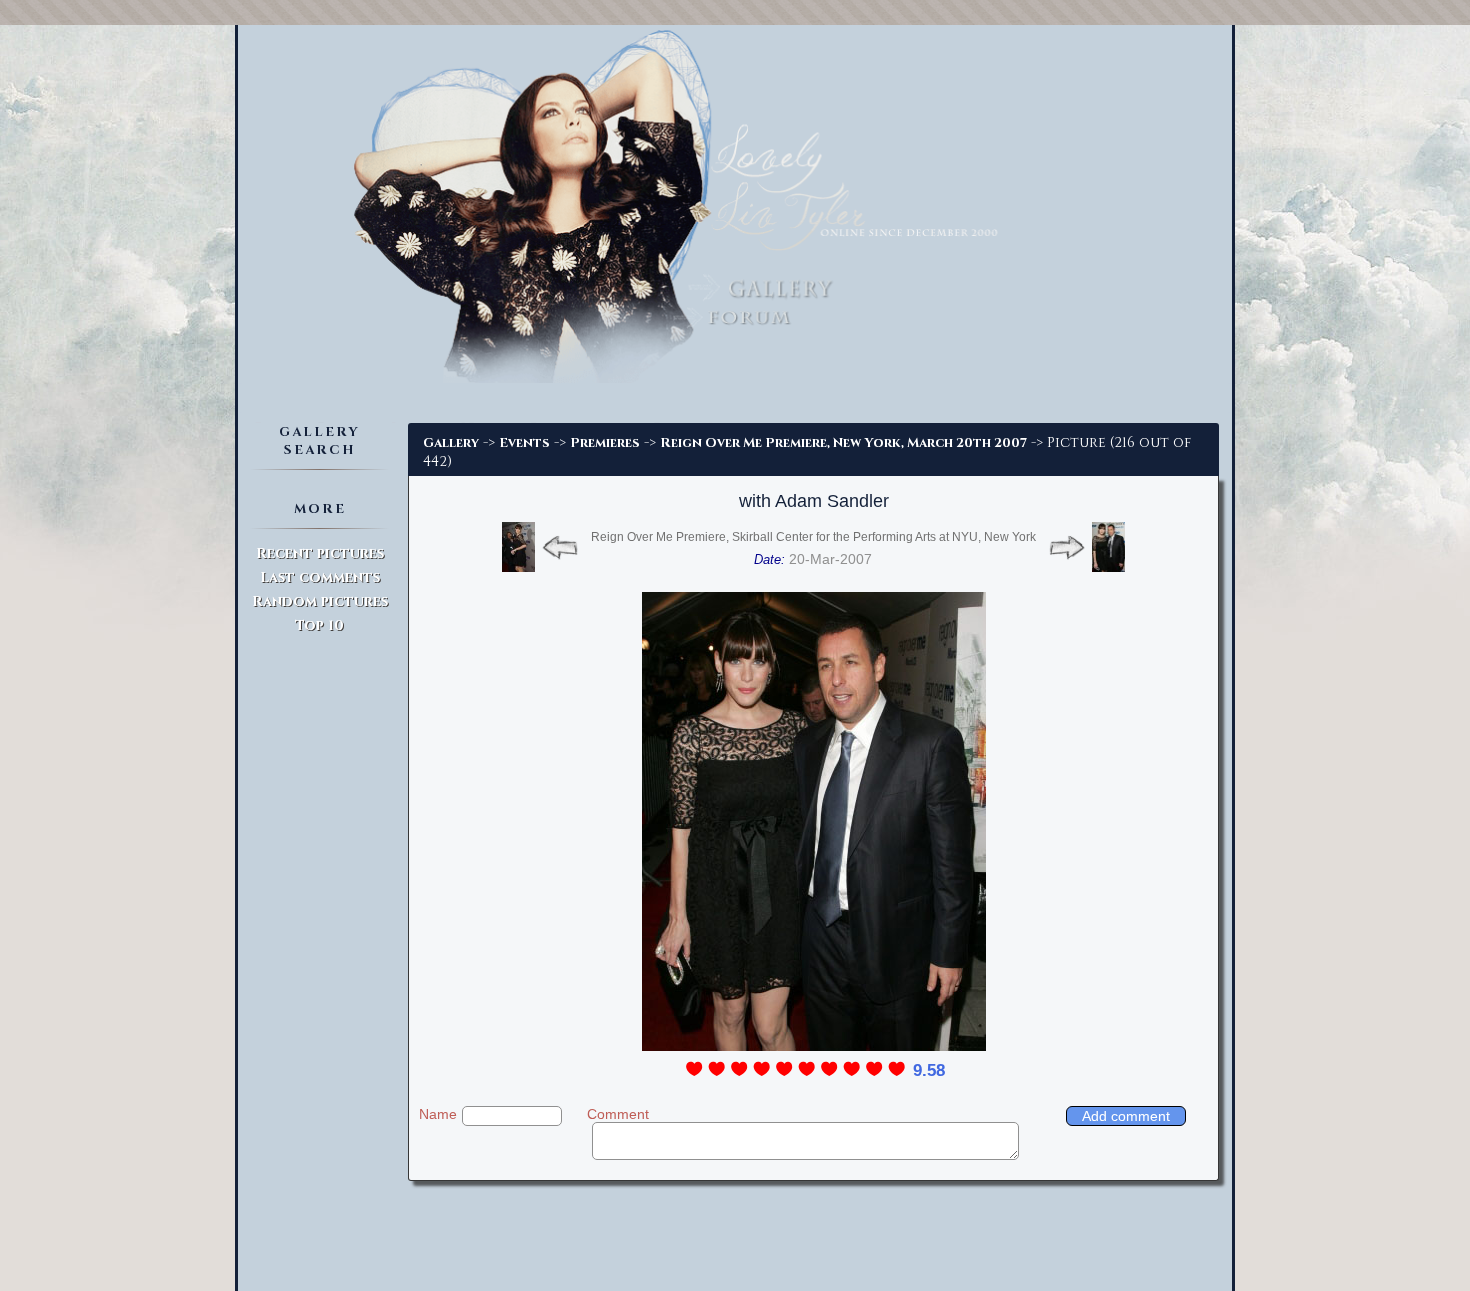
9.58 (929, 1070)
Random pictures (320, 601)
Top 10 (319, 625)
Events (524, 443)
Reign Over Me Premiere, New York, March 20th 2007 (843, 443)
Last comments (320, 577)
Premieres (605, 443)
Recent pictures (320, 553)
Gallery (451, 443)
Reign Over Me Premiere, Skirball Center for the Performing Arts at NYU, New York (813, 537)
